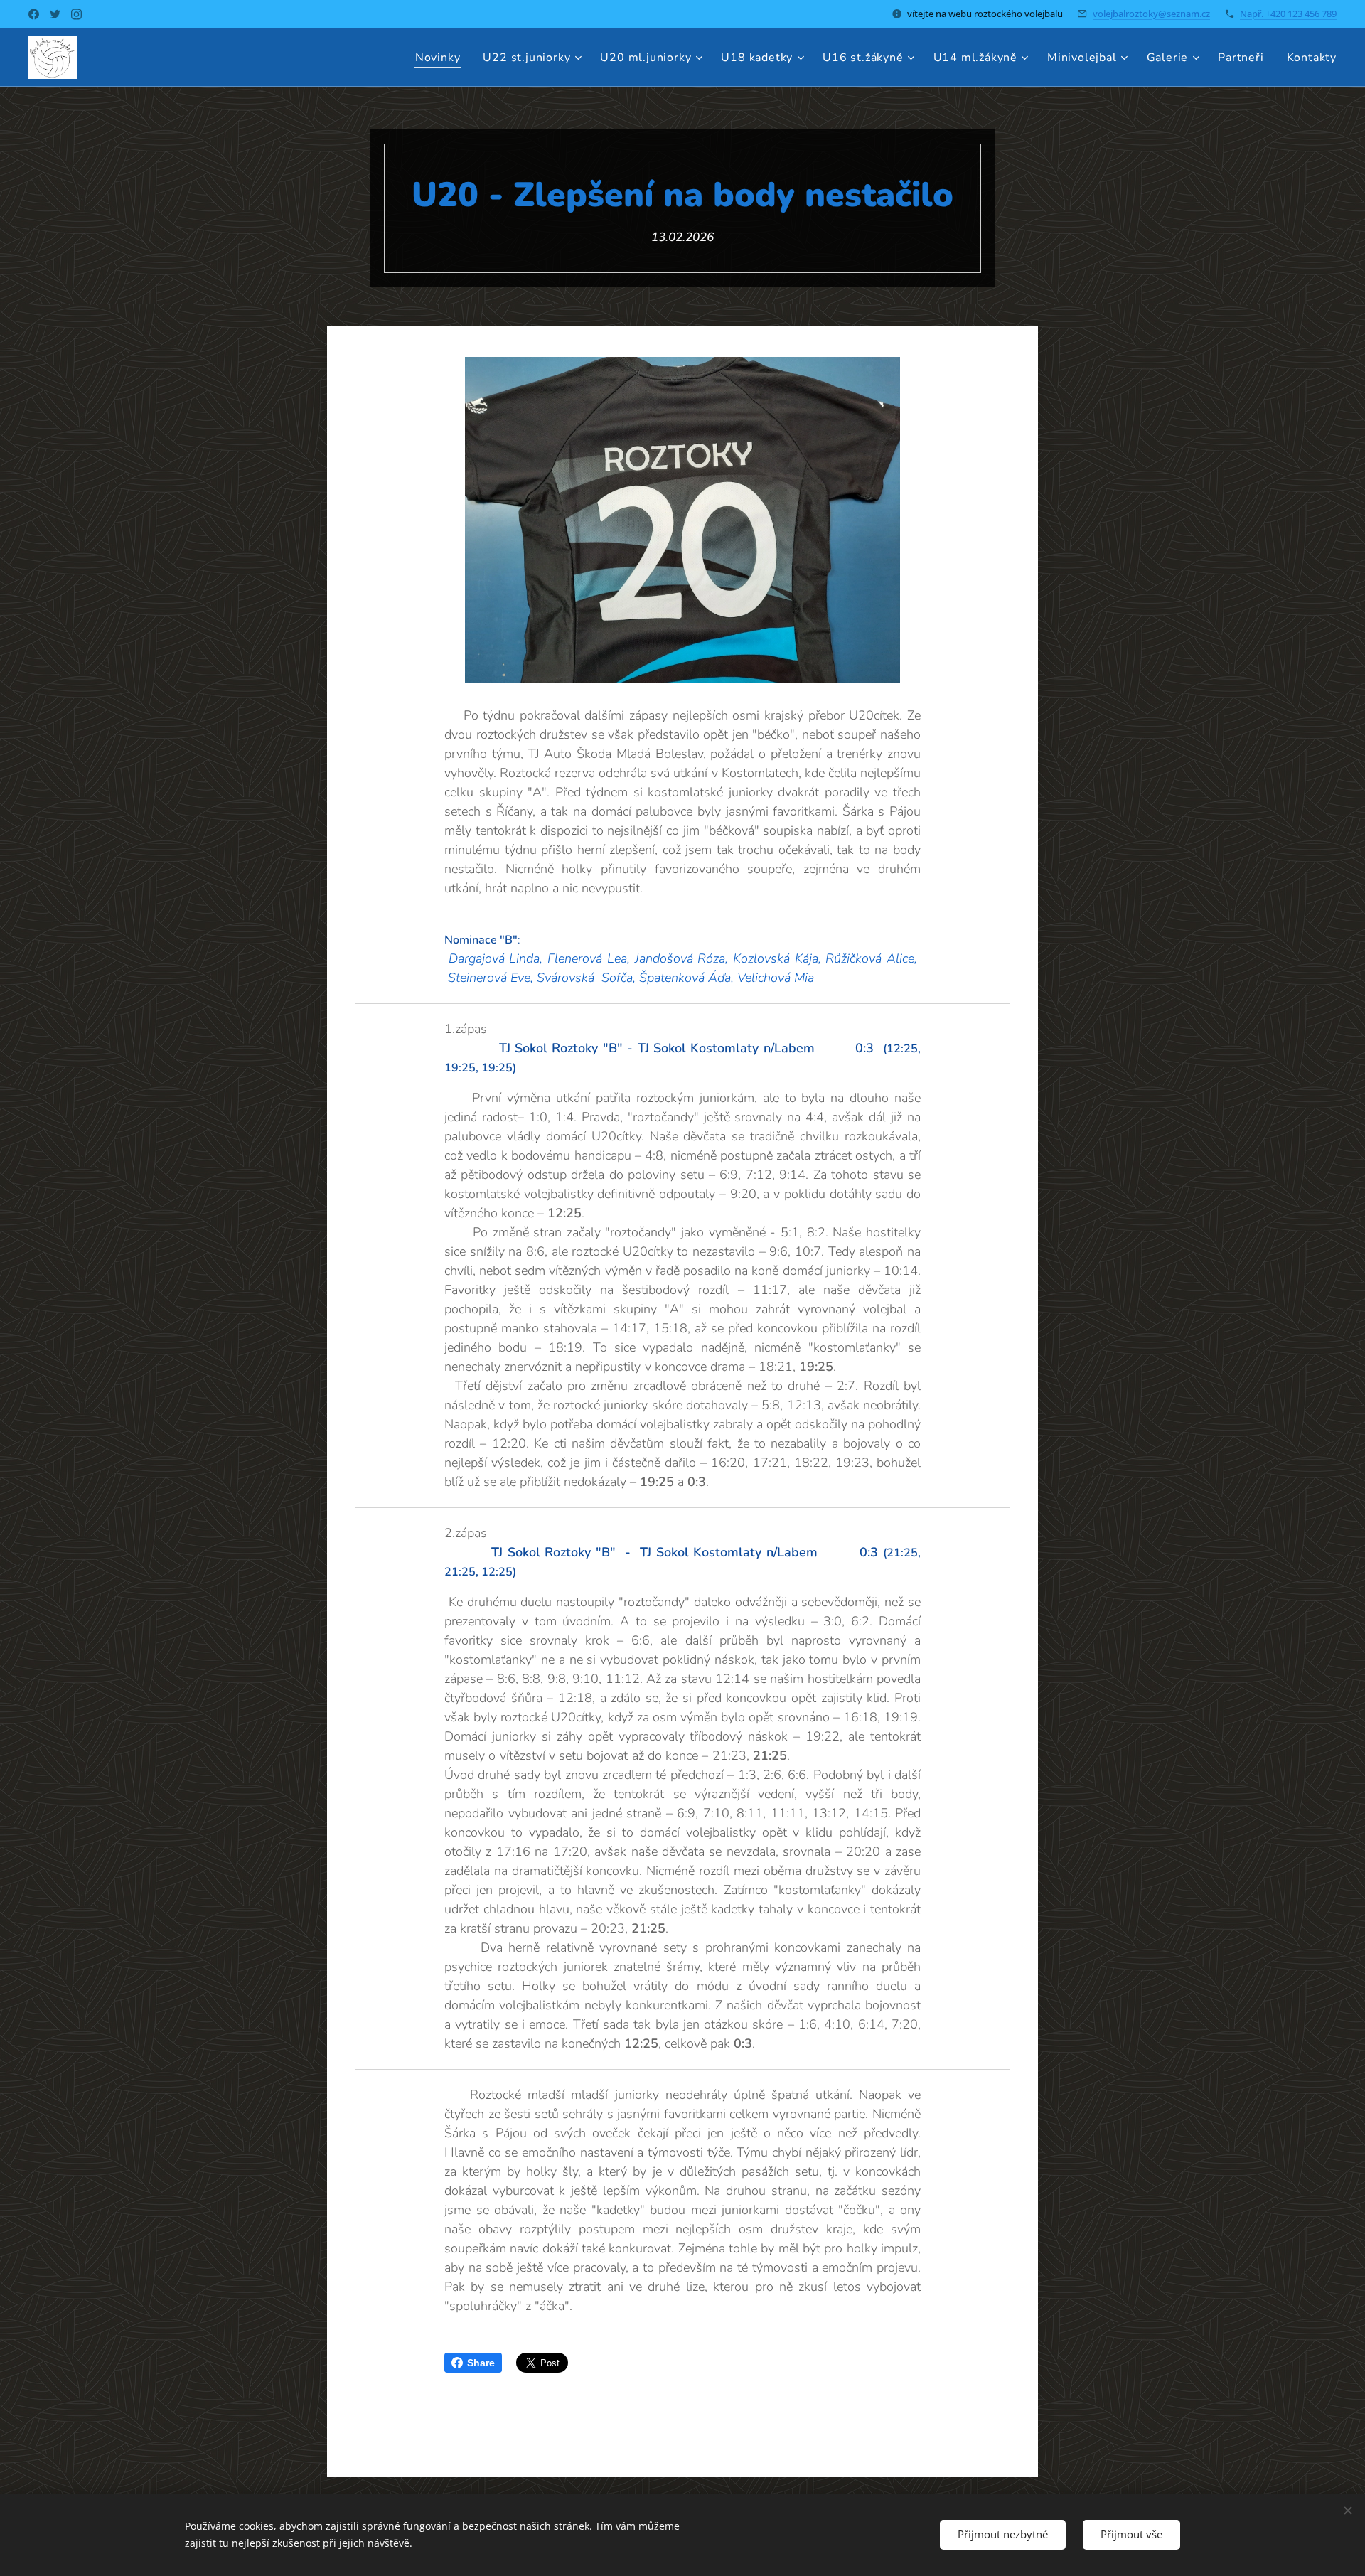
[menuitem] (442, 58)
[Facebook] (34, 14)
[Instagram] (76, 14)
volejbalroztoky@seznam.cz (1151, 14)
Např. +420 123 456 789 (1288, 14)
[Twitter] (55, 14)
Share (481, 2363)
